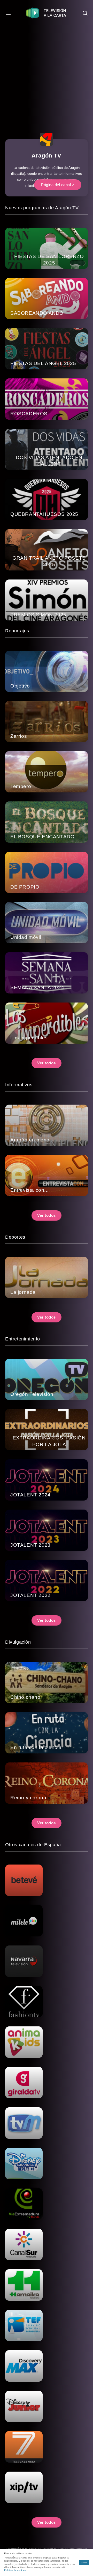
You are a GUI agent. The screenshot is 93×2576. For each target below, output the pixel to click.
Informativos (19, 1085)
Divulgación (18, 1642)
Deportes (15, 1237)
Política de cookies (15, 2570)
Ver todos (47, 1063)
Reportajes (17, 631)
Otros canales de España (33, 1845)
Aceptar (84, 2562)
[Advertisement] (47, 75)
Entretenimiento (23, 1339)
